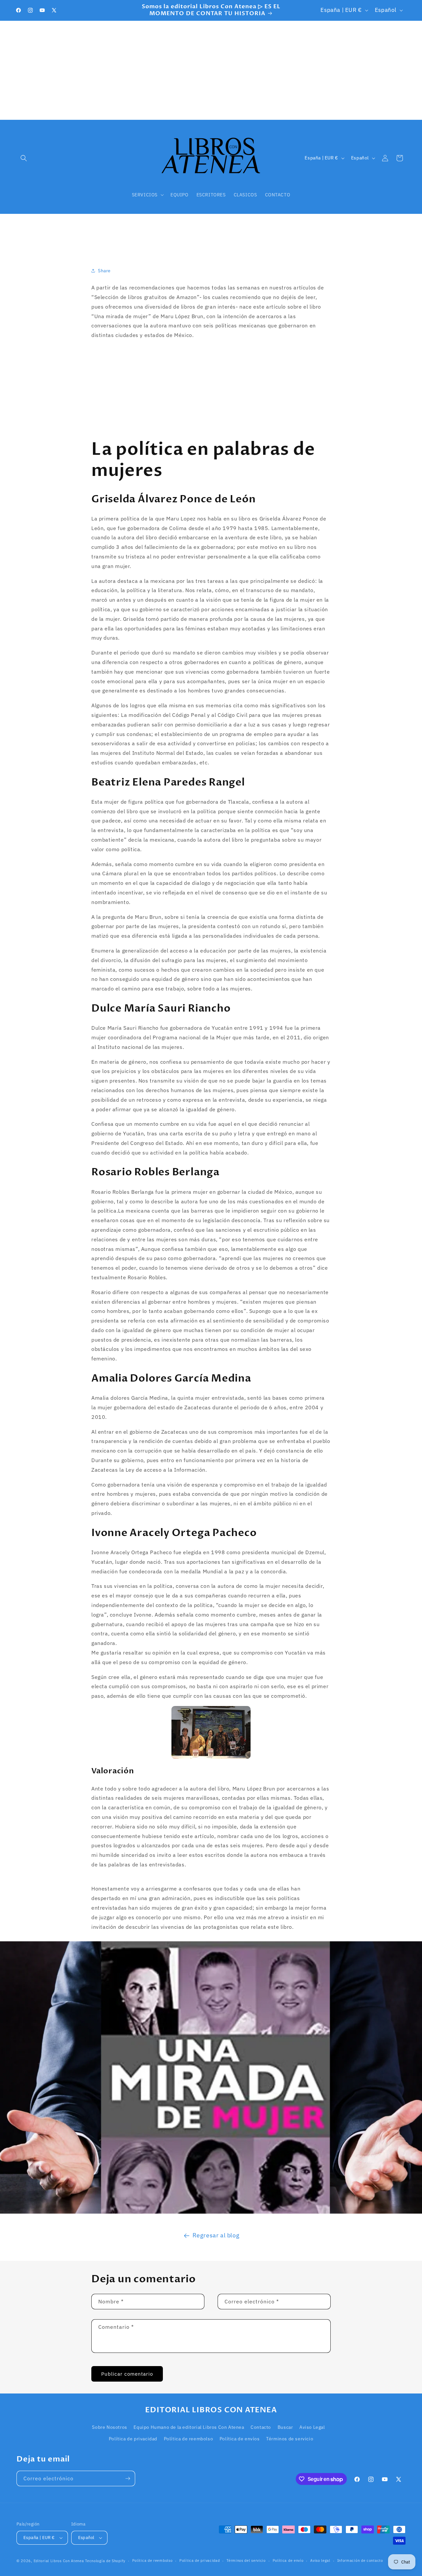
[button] (24, 158)
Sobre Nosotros (109, 2427)
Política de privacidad (133, 2439)
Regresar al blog (216, 2235)
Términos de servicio (290, 2439)
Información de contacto (360, 2560)
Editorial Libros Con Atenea (59, 2561)
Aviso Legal (312, 2427)
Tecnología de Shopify (105, 2561)
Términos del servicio (246, 2560)
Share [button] (104, 271)
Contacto (261, 2427)
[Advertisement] (211, 70)
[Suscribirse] (128, 2478)
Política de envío (288, 2560)
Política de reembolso (189, 2439)
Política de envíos (240, 2439)
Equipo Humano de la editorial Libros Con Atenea (189, 2427)
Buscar (285, 2427)
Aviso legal (320, 2560)
